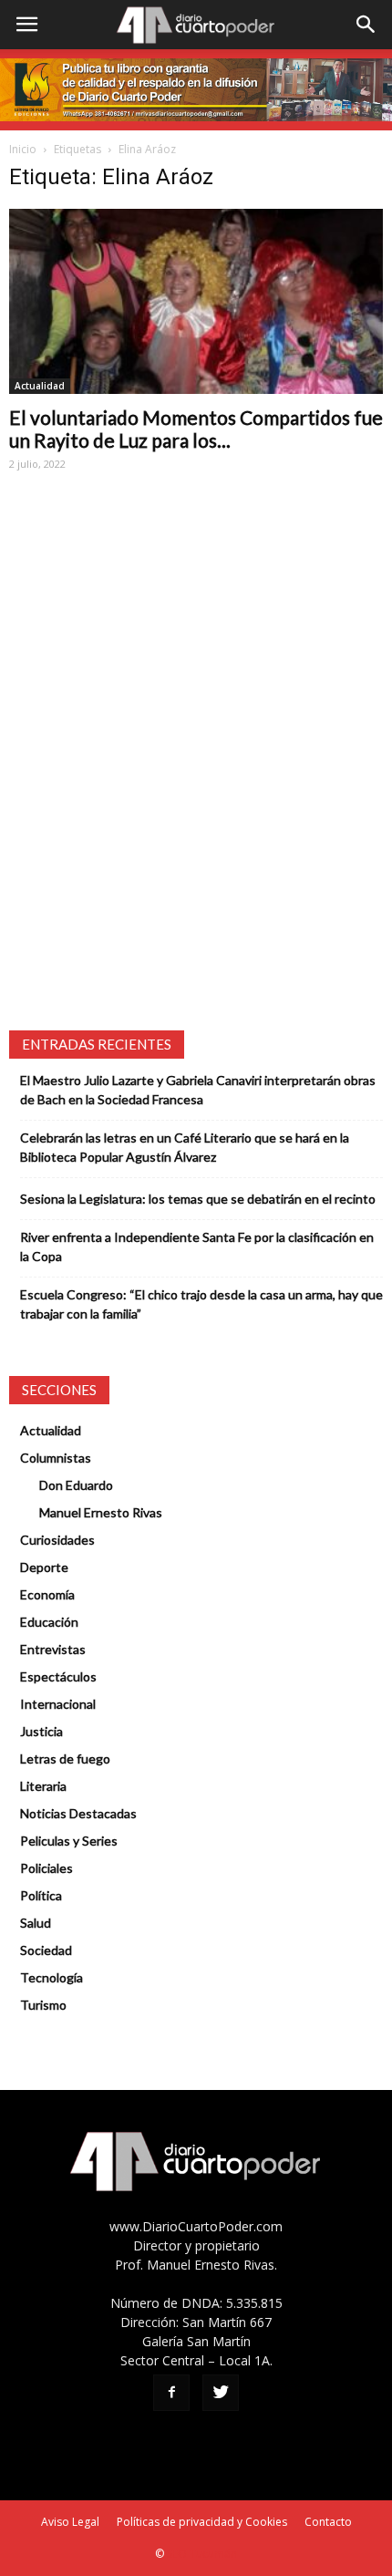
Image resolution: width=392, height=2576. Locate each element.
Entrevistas (53, 1649)
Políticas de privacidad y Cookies (202, 2522)
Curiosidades (57, 1540)
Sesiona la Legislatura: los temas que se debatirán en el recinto (198, 1199)
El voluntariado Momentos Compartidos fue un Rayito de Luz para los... (196, 429)
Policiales (46, 1868)
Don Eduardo (76, 1485)
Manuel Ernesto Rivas (101, 1512)
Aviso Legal (70, 2522)
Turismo (43, 2005)
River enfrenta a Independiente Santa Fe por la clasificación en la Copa (197, 1247)
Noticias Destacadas (78, 1813)
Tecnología (52, 1977)
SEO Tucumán (202, 2554)
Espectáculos (58, 1676)
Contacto (328, 2522)
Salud (36, 1923)
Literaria (43, 1786)
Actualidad (40, 386)
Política (41, 1895)
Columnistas (56, 1458)
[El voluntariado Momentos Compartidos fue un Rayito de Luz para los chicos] (196, 301)
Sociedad (46, 1950)
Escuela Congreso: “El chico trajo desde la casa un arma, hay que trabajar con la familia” (201, 1304)
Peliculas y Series (69, 1841)
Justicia (41, 1731)
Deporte (44, 1567)
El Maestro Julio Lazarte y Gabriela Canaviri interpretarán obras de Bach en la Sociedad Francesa (198, 1090)
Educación (49, 1622)
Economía (47, 1594)
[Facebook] (171, 2393)
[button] (366, 25)
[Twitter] (221, 2393)
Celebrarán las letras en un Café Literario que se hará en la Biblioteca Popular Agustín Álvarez (185, 1147)
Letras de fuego (65, 1759)
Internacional (58, 1704)
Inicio (23, 149)
